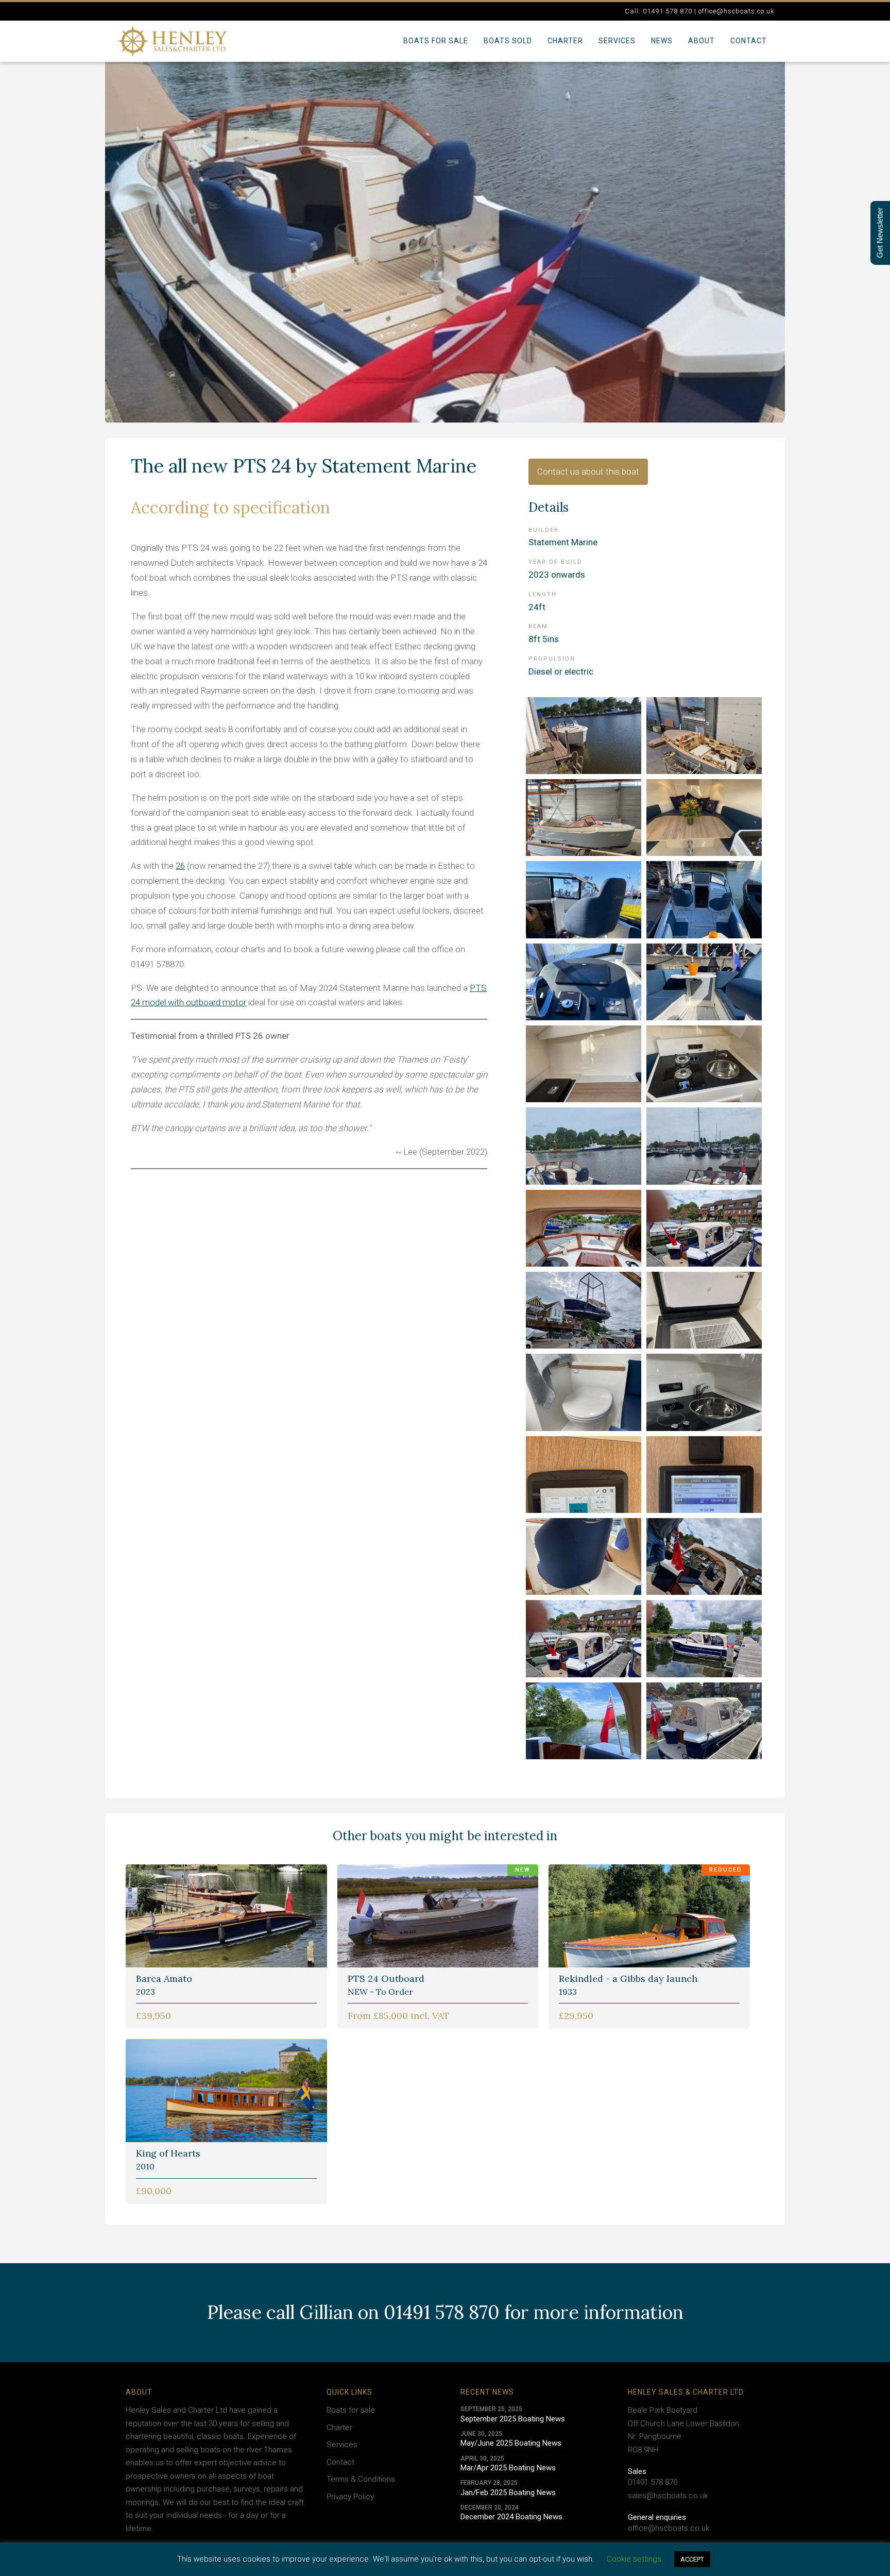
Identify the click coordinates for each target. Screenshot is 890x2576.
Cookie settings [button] (634, 2559)
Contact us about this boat (588, 472)
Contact (749, 41)
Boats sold (508, 41)
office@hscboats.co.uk (669, 2528)
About (701, 41)
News (662, 41)
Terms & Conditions (361, 2479)
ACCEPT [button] (692, 2559)
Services (617, 41)
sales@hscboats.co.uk (668, 2496)
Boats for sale (436, 41)
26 (180, 866)
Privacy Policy (350, 2497)
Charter (565, 41)
